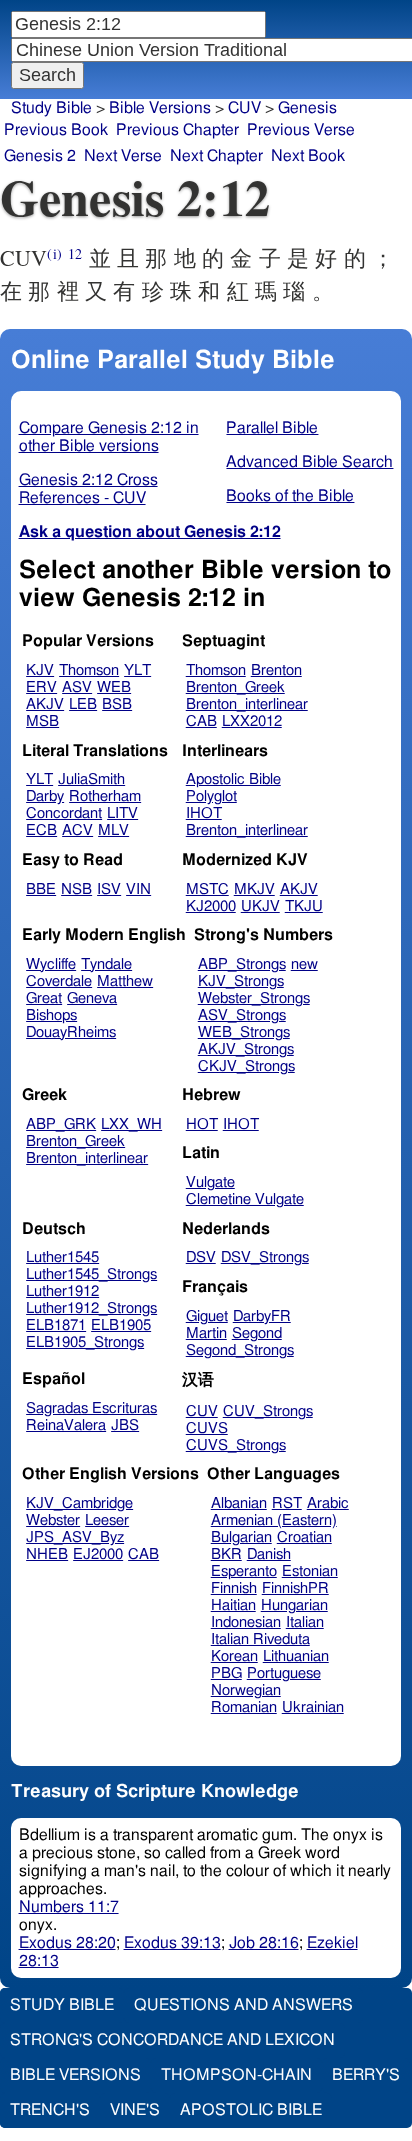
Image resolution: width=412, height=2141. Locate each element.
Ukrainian (313, 1707)
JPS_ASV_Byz (75, 1537)
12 (75, 253)
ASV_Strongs (242, 1015)
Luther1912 (62, 1291)
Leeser (107, 1520)
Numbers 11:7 (69, 1907)
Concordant (64, 813)
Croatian (304, 1537)
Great (44, 998)
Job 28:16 (264, 1943)
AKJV (45, 704)
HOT (202, 1124)
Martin (206, 1333)
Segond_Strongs (240, 1350)
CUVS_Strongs (236, 1445)
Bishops (51, 1015)
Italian (305, 1622)
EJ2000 (98, 1554)
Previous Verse (301, 130)
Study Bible (51, 108)
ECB (41, 830)
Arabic (328, 1503)
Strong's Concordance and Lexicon (172, 2040)
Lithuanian (296, 1656)
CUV (202, 1411)
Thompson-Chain (236, 2075)
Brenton (276, 670)
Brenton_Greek (235, 687)
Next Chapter (216, 156)
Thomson (89, 670)
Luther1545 (62, 1257)
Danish (269, 1554)
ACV (77, 830)
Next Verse (123, 156)
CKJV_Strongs (246, 1066)
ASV (77, 687)
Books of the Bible (290, 496)
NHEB (47, 1554)
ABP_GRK (61, 1124)
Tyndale (106, 964)
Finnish (234, 1588)
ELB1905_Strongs (85, 1342)
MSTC (207, 889)
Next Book (308, 156)
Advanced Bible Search (309, 462)
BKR (226, 1554)
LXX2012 (252, 721)
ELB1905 (121, 1325)
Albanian (239, 1503)
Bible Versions (160, 108)
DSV (201, 1257)
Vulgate (210, 1182)
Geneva (92, 998)
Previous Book (56, 130)
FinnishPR (295, 1588)
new (304, 964)
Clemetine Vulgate (245, 1199)
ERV (41, 687)
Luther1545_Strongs (91, 1274)
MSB (42, 721)
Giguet (207, 1316)
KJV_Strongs (241, 981)
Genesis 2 (40, 156)
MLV (113, 830)
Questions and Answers (243, 2005)
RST (287, 1503)
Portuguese (284, 1673)
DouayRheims (71, 1032)
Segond (257, 1333)
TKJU (304, 906)
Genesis (307, 108)
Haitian (233, 1605)
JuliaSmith (91, 779)
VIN (138, 889)
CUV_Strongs (268, 1411)
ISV (109, 889)
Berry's (366, 2075)
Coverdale (59, 981)
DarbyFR (262, 1316)
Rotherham (105, 796)
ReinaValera (66, 1425)
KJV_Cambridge (79, 1503)
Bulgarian (241, 1537)
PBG (226, 1673)
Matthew (125, 981)
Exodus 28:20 (67, 1943)
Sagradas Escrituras (91, 1408)
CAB (201, 721)
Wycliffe (51, 964)
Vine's (135, 2110)
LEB (83, 704)
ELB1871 (56, 1325)
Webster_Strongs (254, 998)
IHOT (204, 813)
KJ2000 (211, 906)
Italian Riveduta (260, 1639)
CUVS (207, 1428)
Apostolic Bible (251, 2110)
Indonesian (246, 1622)
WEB (114, 687)
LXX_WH (131, 1124)
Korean (234, 1656)
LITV (122, 813)
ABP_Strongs (242, 964)
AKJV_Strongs (246, 1049)
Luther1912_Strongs (91, 1308)
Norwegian (246, 1690)
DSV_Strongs (265, 1257)
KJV (40, 670)
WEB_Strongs (244, 1032)
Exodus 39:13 (172, 1943)
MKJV (254, 889)
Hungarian (294, 1605)
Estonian (310, 1571)
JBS (125, 1425)
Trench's (50, 2110)
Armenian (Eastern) (274, 1520)
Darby (45, 796)
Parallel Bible (272, 428)
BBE (41, 889)
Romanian (244, 1707)
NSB (76, 889)
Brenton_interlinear (247, 704)
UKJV (260, 906)
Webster (53, 1520)
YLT (137, 670)
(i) (54, 253)
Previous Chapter (177, 130)
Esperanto (244, 1571)
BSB (117, 704)
